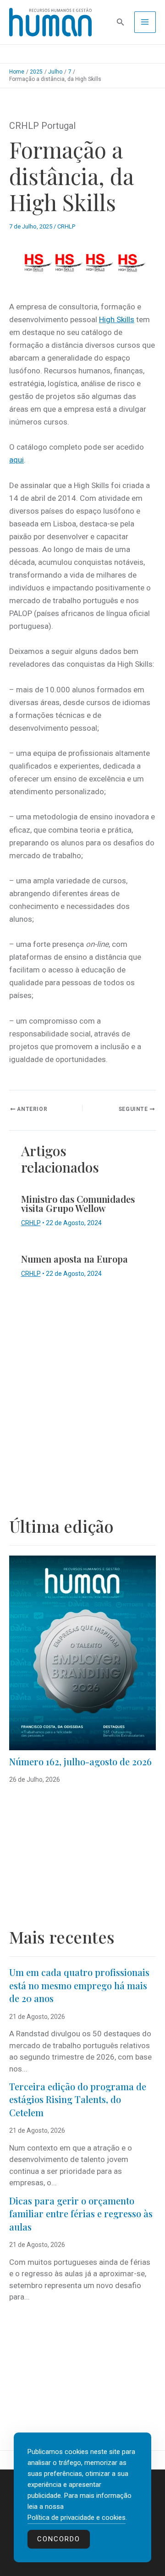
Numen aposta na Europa (74, 1259)
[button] (121, 22)
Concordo (59, 2539)
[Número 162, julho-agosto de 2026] (82, 1653)
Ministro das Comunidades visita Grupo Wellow (78, 1203)
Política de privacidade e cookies (77, 2518)
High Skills (117, 319)
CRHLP (66, 226)
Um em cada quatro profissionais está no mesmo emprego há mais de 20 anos (79, 1985)
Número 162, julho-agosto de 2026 (80, 1761)
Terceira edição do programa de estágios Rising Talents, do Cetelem (78, 2099)
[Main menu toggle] (145, 22)
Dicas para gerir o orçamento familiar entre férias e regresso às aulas (81, 2214)
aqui (16, 460)
